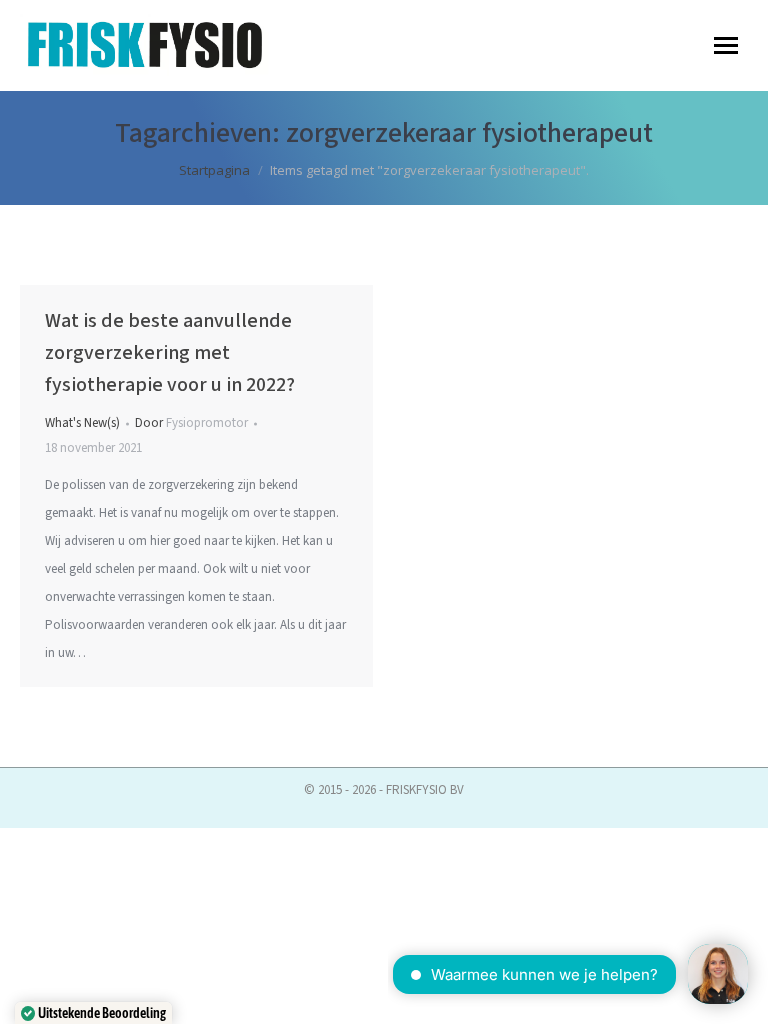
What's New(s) (82, 423)
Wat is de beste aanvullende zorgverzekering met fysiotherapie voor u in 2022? (170, 353)
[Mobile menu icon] (726, 45)
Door (191, 423)
